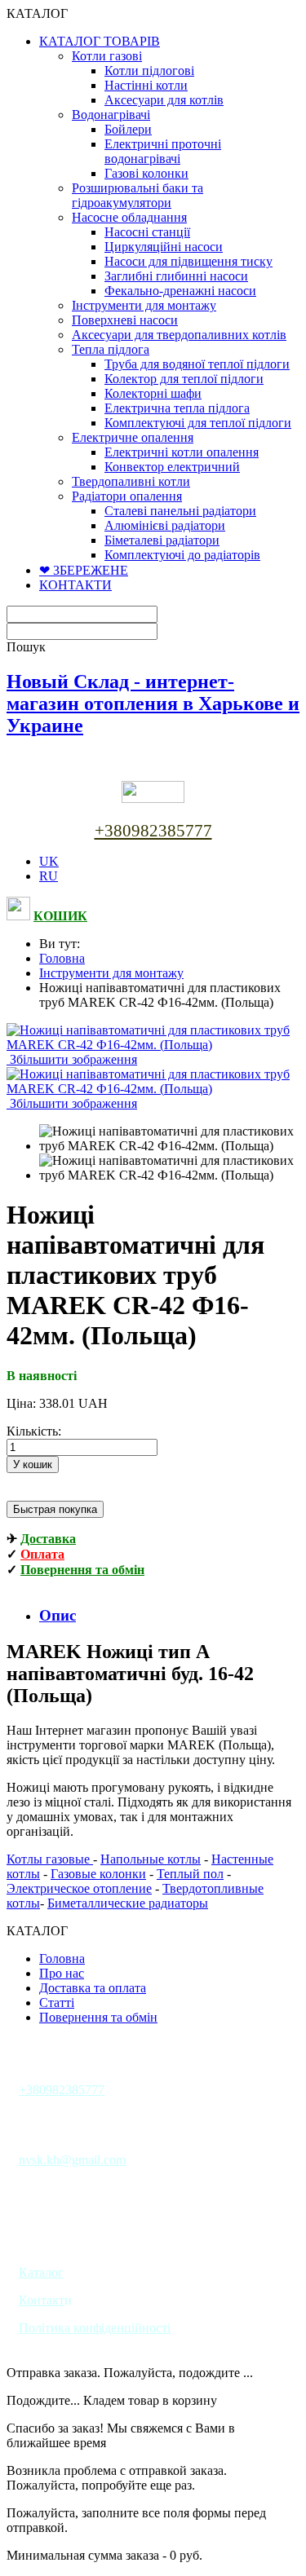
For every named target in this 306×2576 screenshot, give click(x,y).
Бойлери (128, 129)
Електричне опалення (133, 437)
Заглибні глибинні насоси (176, 276)
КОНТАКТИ (75, 585)
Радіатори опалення (127, 496)
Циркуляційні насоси (164, 247)
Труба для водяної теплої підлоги (197, 364)
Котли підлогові (149, 71)
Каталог (41, 2272)
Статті (57, 2003)
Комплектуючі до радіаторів (182, 555)
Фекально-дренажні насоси (180, 291)
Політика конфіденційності (95, 2328)
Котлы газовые (50, 1859)
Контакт (42, 2300)
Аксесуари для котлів (164, 100)
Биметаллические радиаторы (128, 1903)
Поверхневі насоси (125, 320)
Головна (62, 958)
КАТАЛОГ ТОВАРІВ (100, 41)
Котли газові (107, 56)
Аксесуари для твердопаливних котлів (179, 335)
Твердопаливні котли (131, 481)
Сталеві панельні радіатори (180, 511)
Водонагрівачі (111, 115)
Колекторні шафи (153, 393)
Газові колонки (146, 173)
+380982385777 (153, 831)
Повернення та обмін (82, 1570)
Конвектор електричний (172, 467)
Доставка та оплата (93, 1988)
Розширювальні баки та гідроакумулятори (137, 195)
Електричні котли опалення (182, 452)
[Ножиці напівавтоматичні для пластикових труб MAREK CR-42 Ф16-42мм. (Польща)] (169, 1139)
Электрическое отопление (79, 1888)
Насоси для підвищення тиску (188, 261)
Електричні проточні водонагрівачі (163, 151)
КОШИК (60, 916)
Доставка (48, 1539)
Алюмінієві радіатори (165, 525)
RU (49, 876)
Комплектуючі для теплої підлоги (198, 423)
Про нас (62, 1973)
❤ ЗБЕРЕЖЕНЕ (84, 570)
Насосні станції (147, 232)
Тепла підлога (111, 349)
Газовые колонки (98, 1874)
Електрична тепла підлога (177, 408)
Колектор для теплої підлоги (184, 379)
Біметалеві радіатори (162, 540)
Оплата (42, 1554)
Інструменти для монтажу (144, 305)
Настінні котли (146, 85)
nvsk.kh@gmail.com (72, 2160)
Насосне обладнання (129, 217)
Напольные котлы (151, 1859)
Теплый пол (190, 1874)
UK (49, 861)
